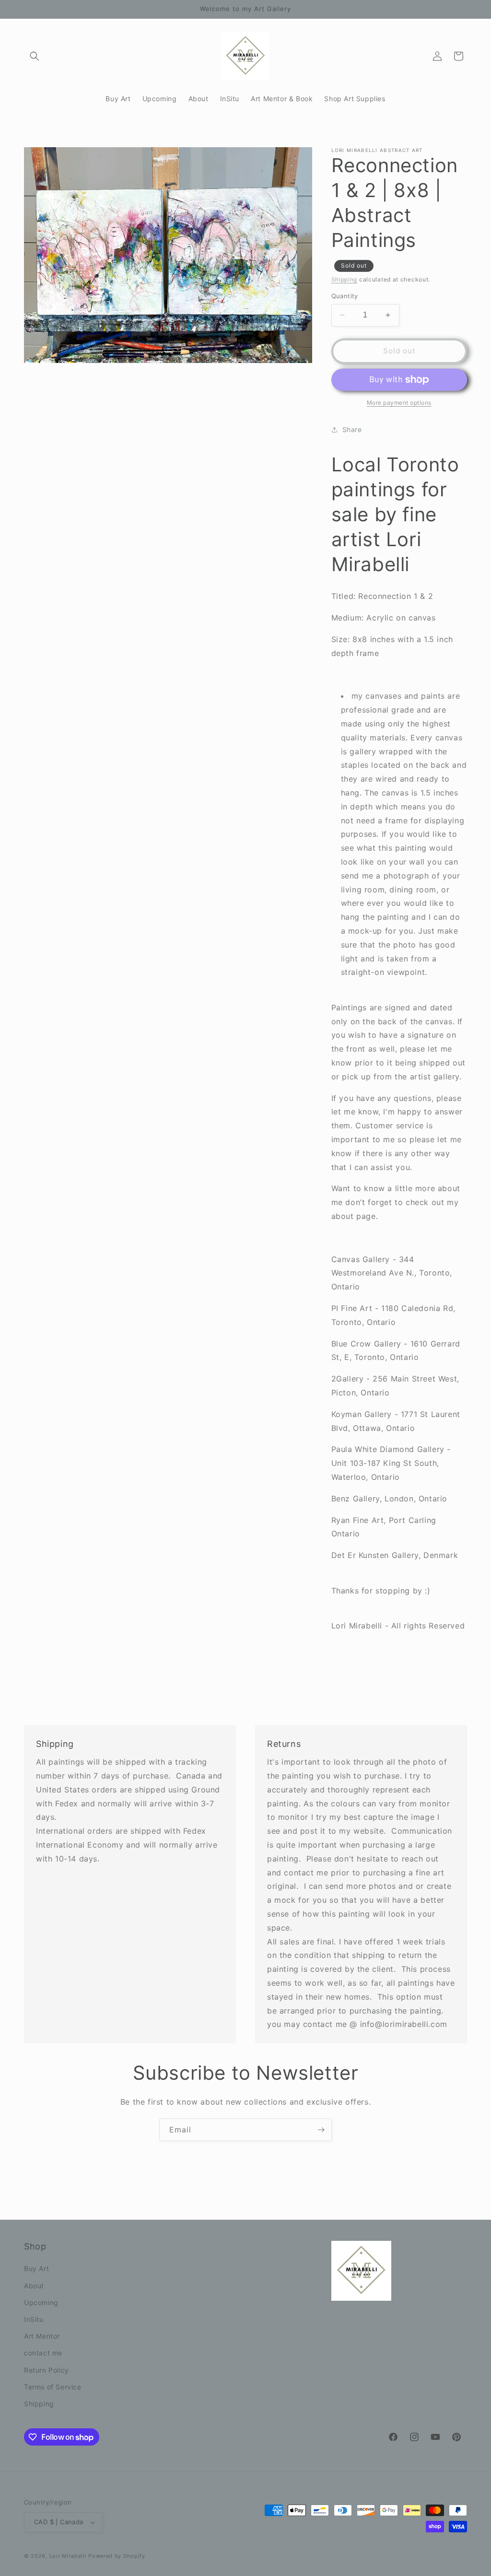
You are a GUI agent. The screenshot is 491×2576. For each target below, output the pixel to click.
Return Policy (47, 2370)
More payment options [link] (399, 403)
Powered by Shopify (117, 2556)
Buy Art (36, 2268)
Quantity (345, 296)
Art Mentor (42, 2336)
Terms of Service (53, 2387)
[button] (35, 56)
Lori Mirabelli (68, 2556)
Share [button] (352, 429)
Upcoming (41, 2302)
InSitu (34, 2319)
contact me (43, 2353)
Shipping (345, 279)
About (34, 2286)
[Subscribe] (321, 2130)
